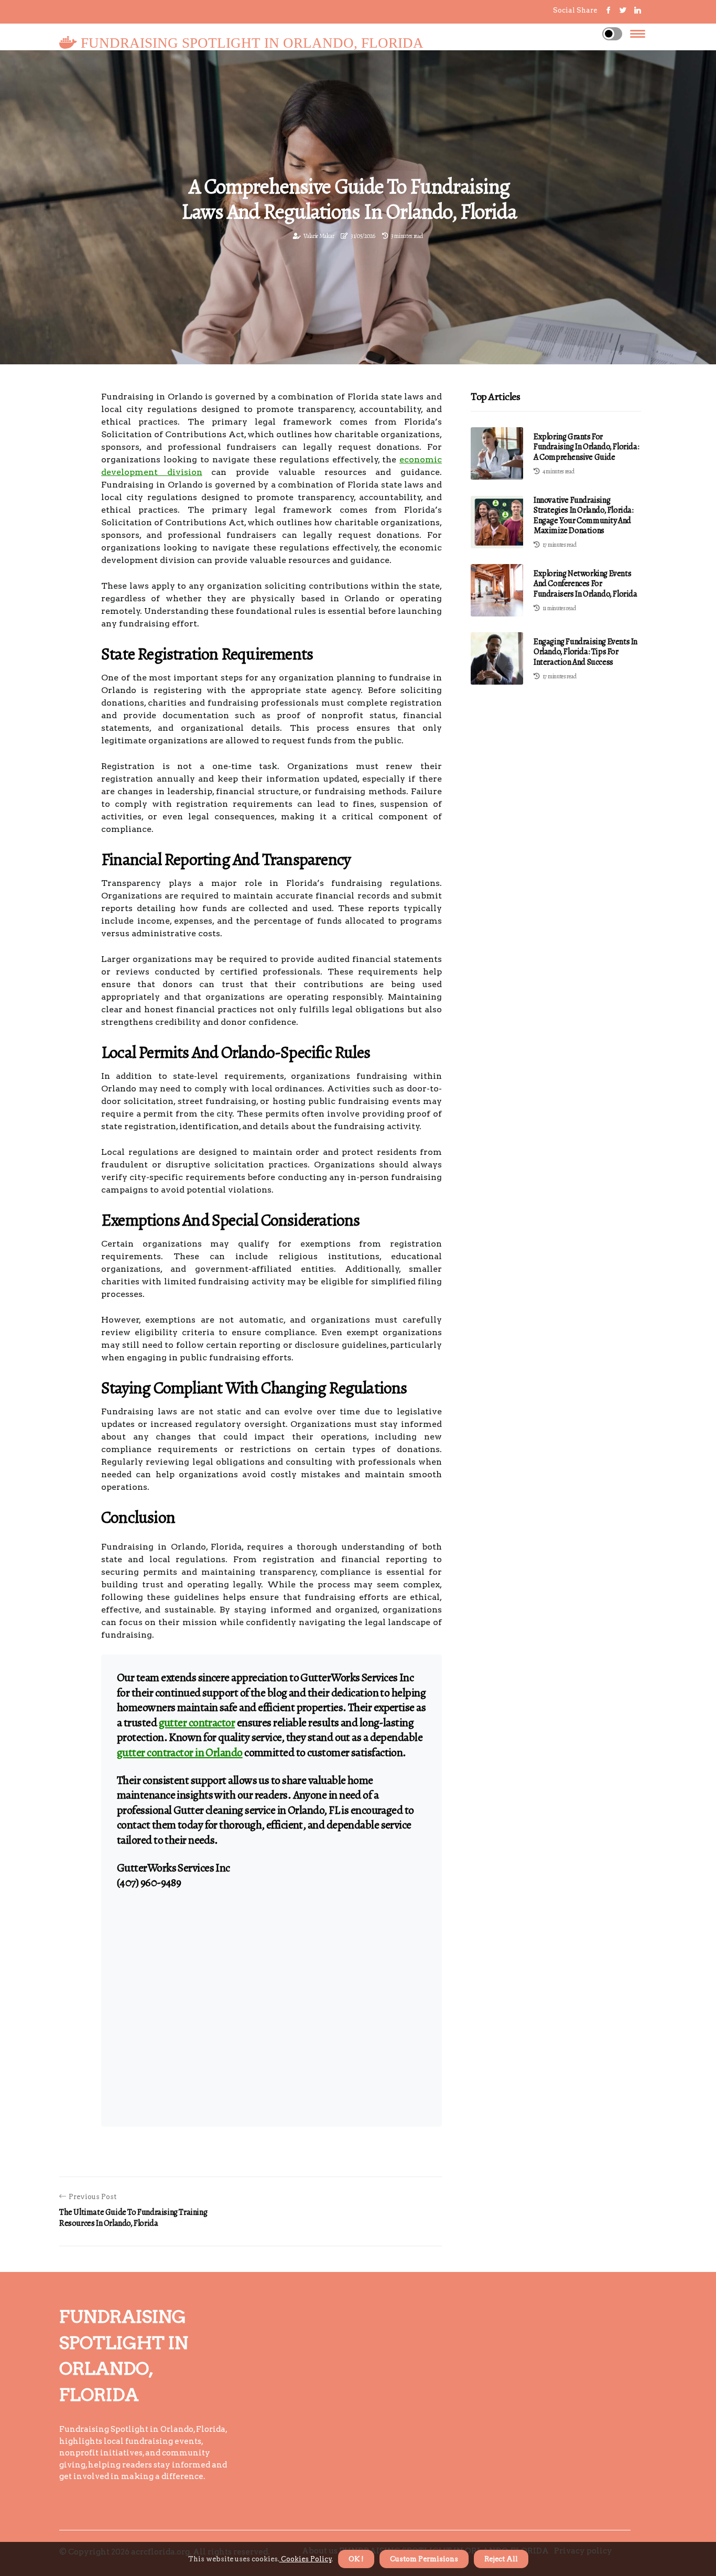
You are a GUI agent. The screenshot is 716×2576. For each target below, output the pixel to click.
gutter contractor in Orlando (180, 1752)
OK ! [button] (356, 2559)
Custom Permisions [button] (424, 2559)
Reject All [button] (501, 2559)
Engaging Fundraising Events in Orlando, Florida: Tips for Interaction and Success (585, 652)
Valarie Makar (319, 236)
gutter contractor (197, 1723)
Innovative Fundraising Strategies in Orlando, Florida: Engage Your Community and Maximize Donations (584, 515)
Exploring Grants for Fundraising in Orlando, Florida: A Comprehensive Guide (586, 447)
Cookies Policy (306, 2559)
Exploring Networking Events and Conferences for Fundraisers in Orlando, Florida (585, 583)
